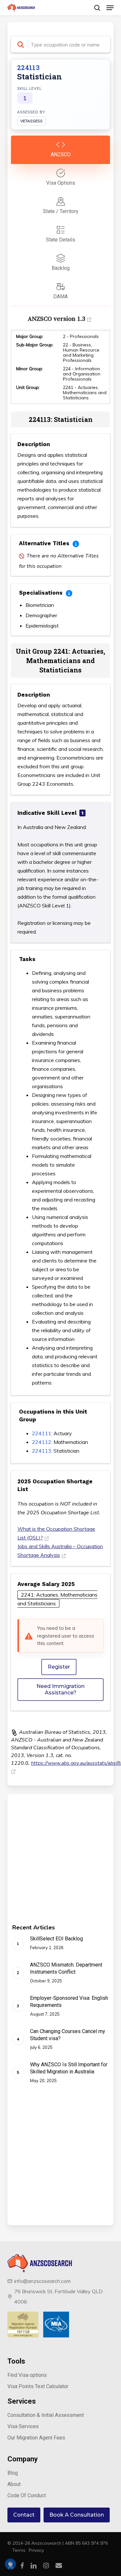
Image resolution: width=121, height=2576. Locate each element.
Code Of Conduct (27, 2495)
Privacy (36, 2550)
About (14, 2484)
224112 (42, 1442)
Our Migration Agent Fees (36, 2438)
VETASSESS (31, 121)
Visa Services (23, 2426)
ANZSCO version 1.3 (56, 319)
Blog (13, 2473)
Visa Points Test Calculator (38, 2386)
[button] (110, 8)
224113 (42, 1451)
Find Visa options (27, 2375)
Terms (19, 2550)
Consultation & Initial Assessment (46, 2415)
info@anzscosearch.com (42, 2281)
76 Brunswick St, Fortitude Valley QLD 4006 (58, 2296)
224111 (42, 1433)
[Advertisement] (60, 1864)
